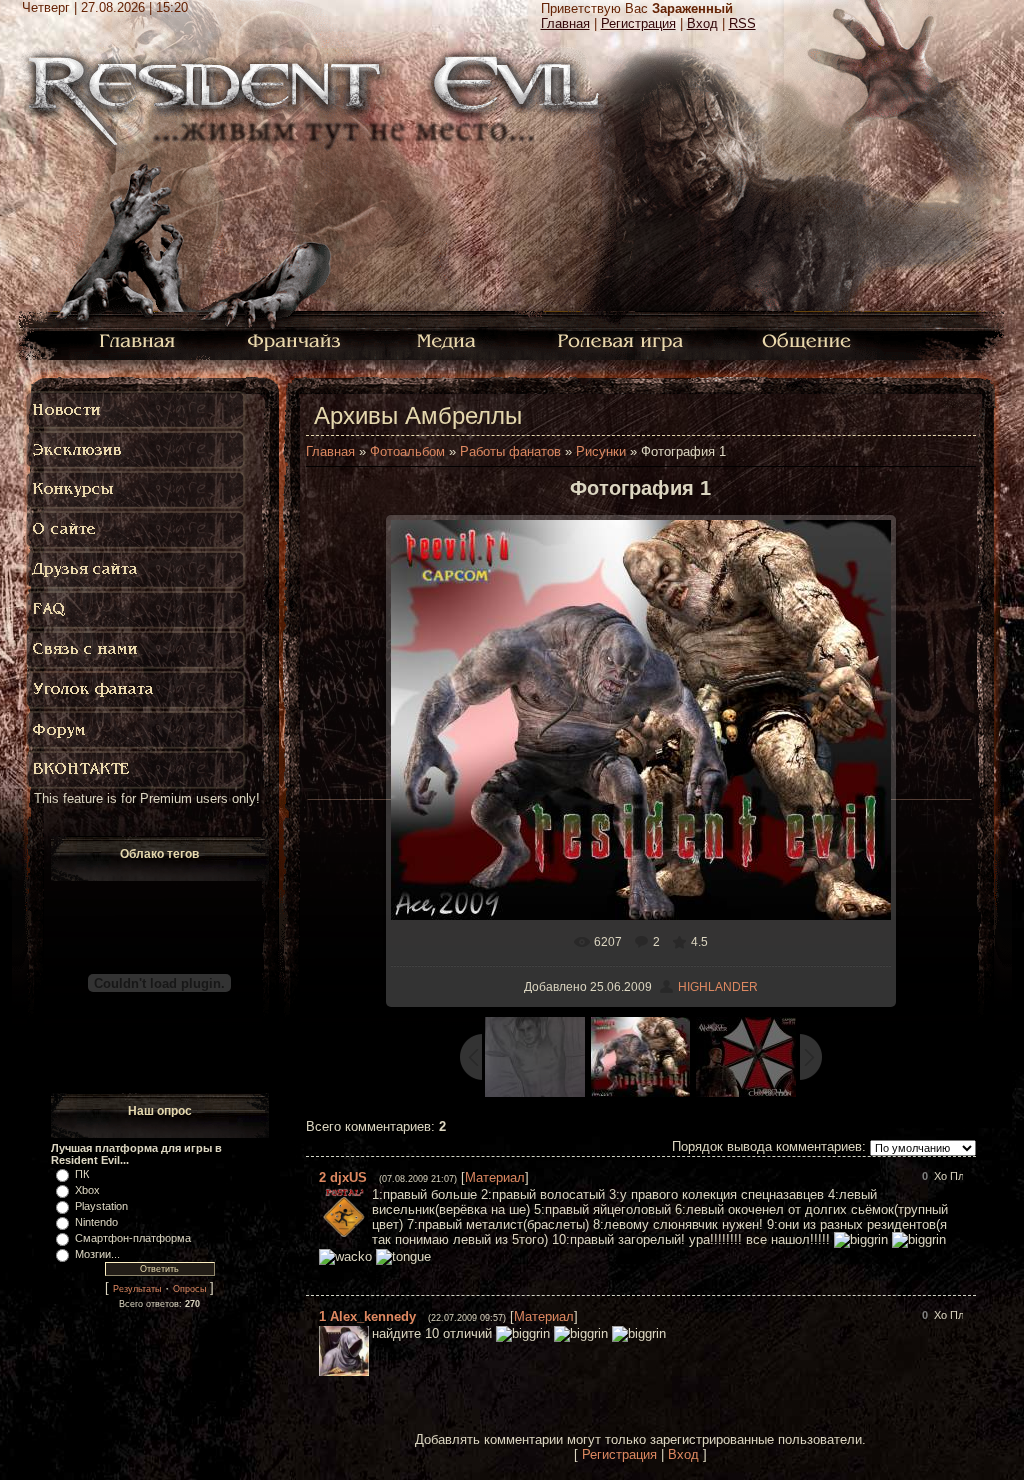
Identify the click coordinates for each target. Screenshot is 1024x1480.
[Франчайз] (293, 339)
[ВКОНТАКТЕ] (137, 770)
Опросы (189, 1289)
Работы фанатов (510, 451)
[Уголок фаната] (137, 690)
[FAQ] (141, 610)
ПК (82, 1174)
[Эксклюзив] (137, 450)
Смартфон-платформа (133, 1238)
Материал (495, 1177)
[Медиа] (448, 339)
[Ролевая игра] (623, 339)
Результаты (137, 1289)
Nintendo (96, 1222)
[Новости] (137, 410)
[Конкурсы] (137, 490)
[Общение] (808, 339)
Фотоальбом (407, 451)
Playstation (101, 1206)
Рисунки (601, 451)
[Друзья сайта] (137, 570)
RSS (742, 23)
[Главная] (137, 339)
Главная (565, 23)
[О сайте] (137, 530)
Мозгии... (97, 1254)
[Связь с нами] (137, 650)
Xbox (87, 1190)
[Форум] (137, 730)
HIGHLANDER (718, 987)
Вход (702, 23)
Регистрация (638, 23)
